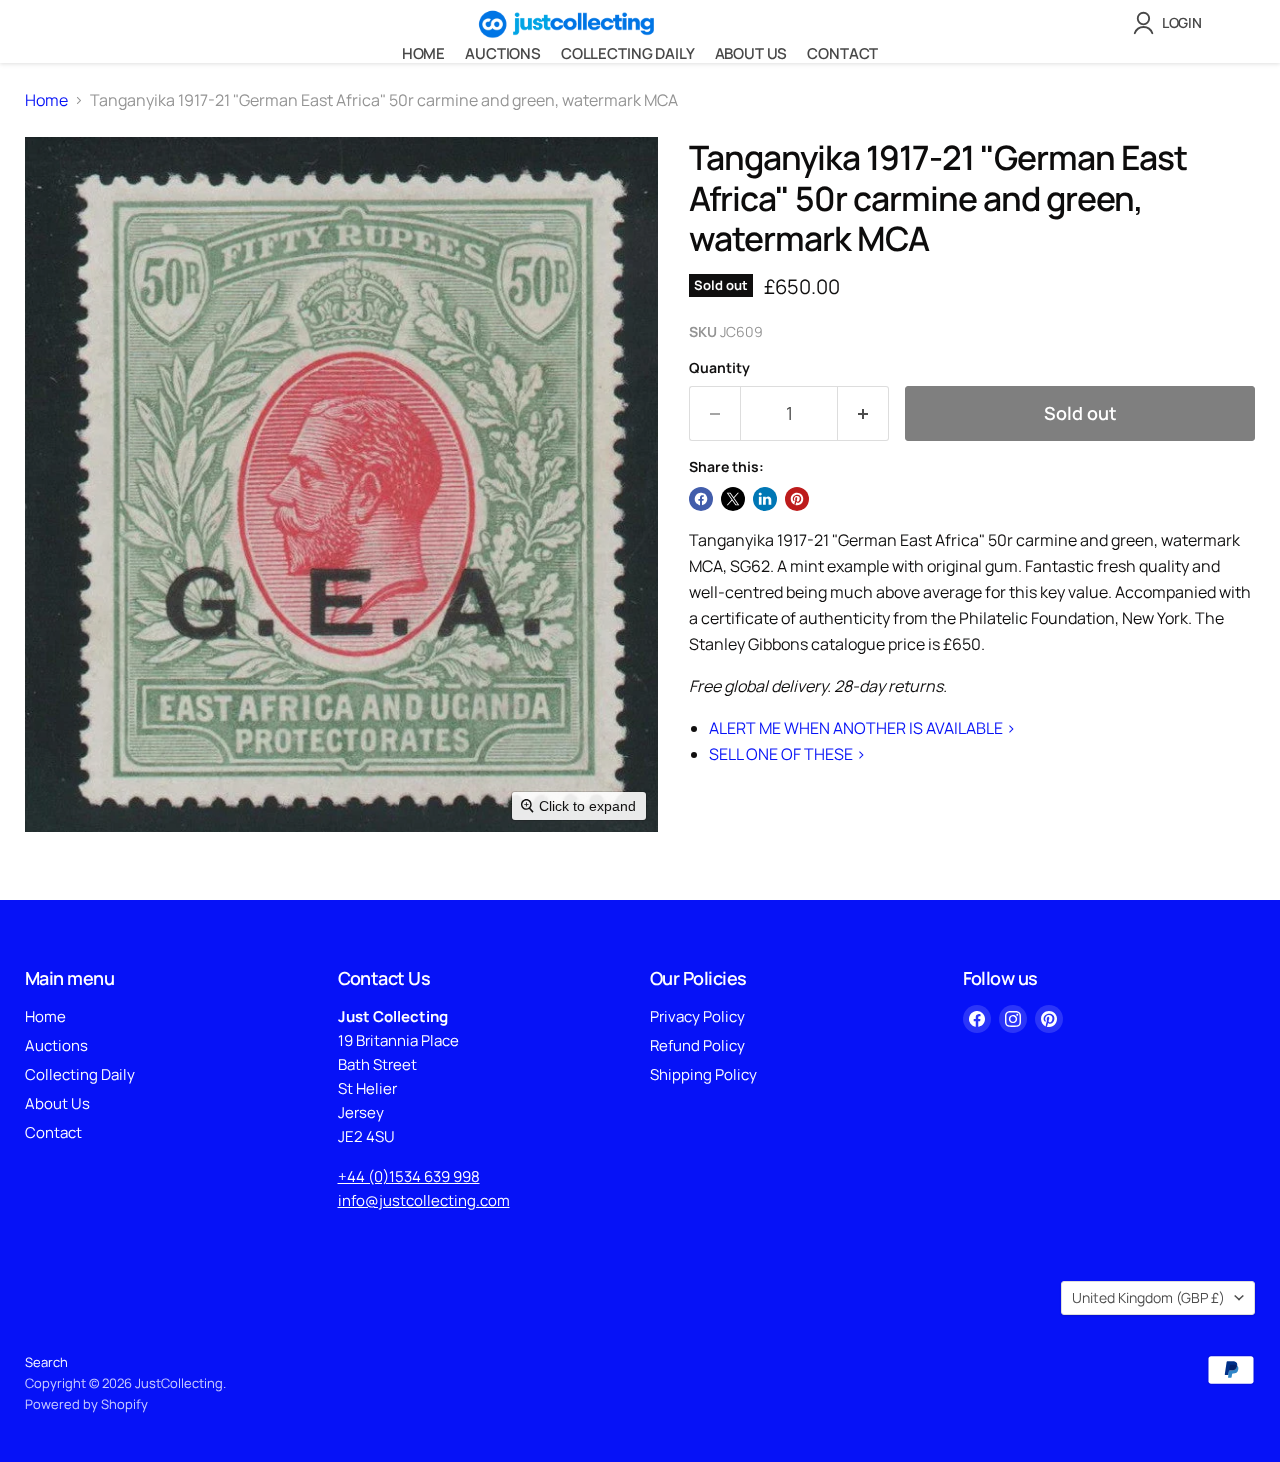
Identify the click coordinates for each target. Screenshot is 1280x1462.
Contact (842, 53)
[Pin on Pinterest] (797, 499)
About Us (751, 53)
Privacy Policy (697, 1016)
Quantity (719, 368)
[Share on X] (733, 499)
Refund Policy (697, 1045)
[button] (1171, 23)
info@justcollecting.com (424, 1200)
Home (423, 53)
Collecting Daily (628, 53)
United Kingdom (1148, 1297)
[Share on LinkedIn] (765, 499)
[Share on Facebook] (701, 499)
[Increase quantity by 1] (863, 413)
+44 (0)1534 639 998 (409, 1176)
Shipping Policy (703, 1074)
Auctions (503, 53)
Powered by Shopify (86, 1404)
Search (46, 1362)
